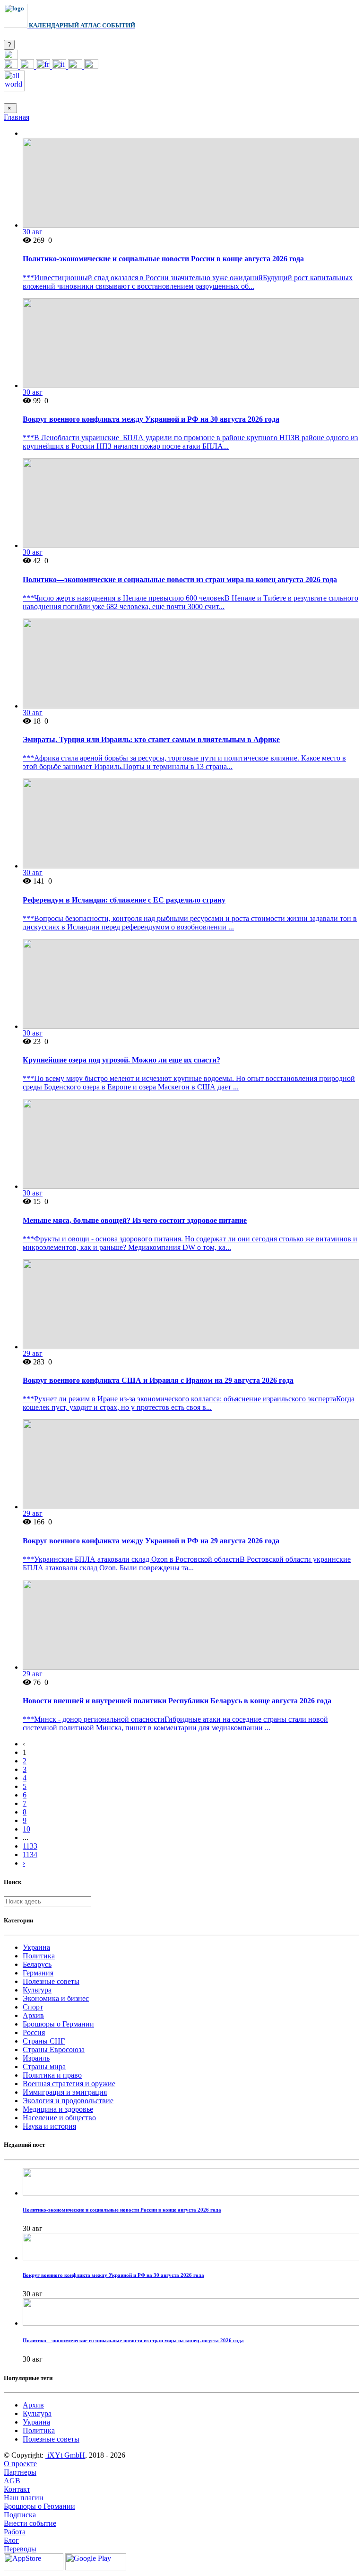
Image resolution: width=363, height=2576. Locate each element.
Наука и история (49, 2126)
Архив (33, 2015)
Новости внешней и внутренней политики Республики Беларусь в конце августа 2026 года (177, 1701)
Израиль (36, 2058)
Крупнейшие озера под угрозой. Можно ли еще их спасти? (121, 1060)
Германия (38, 1973)
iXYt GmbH (65, 2455)
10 (26, 1829)
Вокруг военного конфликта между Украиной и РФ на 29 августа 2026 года (151, 1541)
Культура (37, 1990)
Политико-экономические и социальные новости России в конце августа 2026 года (163, 259)
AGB (12, 2481)
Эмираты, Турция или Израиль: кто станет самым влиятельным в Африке (151, 739)
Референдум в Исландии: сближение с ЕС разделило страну (124, 900)
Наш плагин (24, 2498)
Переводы (20, 2549)
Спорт (33, 2007)
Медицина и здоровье (58, 2109)
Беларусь (37, 1964)
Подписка (20, 2515)
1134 (30, 1855)
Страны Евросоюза (54, 2049)
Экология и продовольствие (68, 2101)
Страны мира (44, 2067)
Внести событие (30, 2523)
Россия (34, 2032)
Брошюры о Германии (58, 2024)
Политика (39, 1956)
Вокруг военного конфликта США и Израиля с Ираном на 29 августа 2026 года (158, 1380)
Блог (11, 2540)
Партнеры (20, 2472)
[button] (11, 57)
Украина (36, 1947)
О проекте (20, 2464)
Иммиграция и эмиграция (65, 2092)
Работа (15, 2532)
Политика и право (52, 2075)
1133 (30, 1846)
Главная (17, 117)
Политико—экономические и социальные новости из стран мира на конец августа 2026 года (180, 580)
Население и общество (59, 2118)
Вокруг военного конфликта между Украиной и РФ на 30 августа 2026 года (151, 419)
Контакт (17, 2489)
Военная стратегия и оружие (69, 2084)
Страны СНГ (44, 2041)
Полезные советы (51, 1981)
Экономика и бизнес (56, 1998)
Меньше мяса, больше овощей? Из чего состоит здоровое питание (135, 1220)
